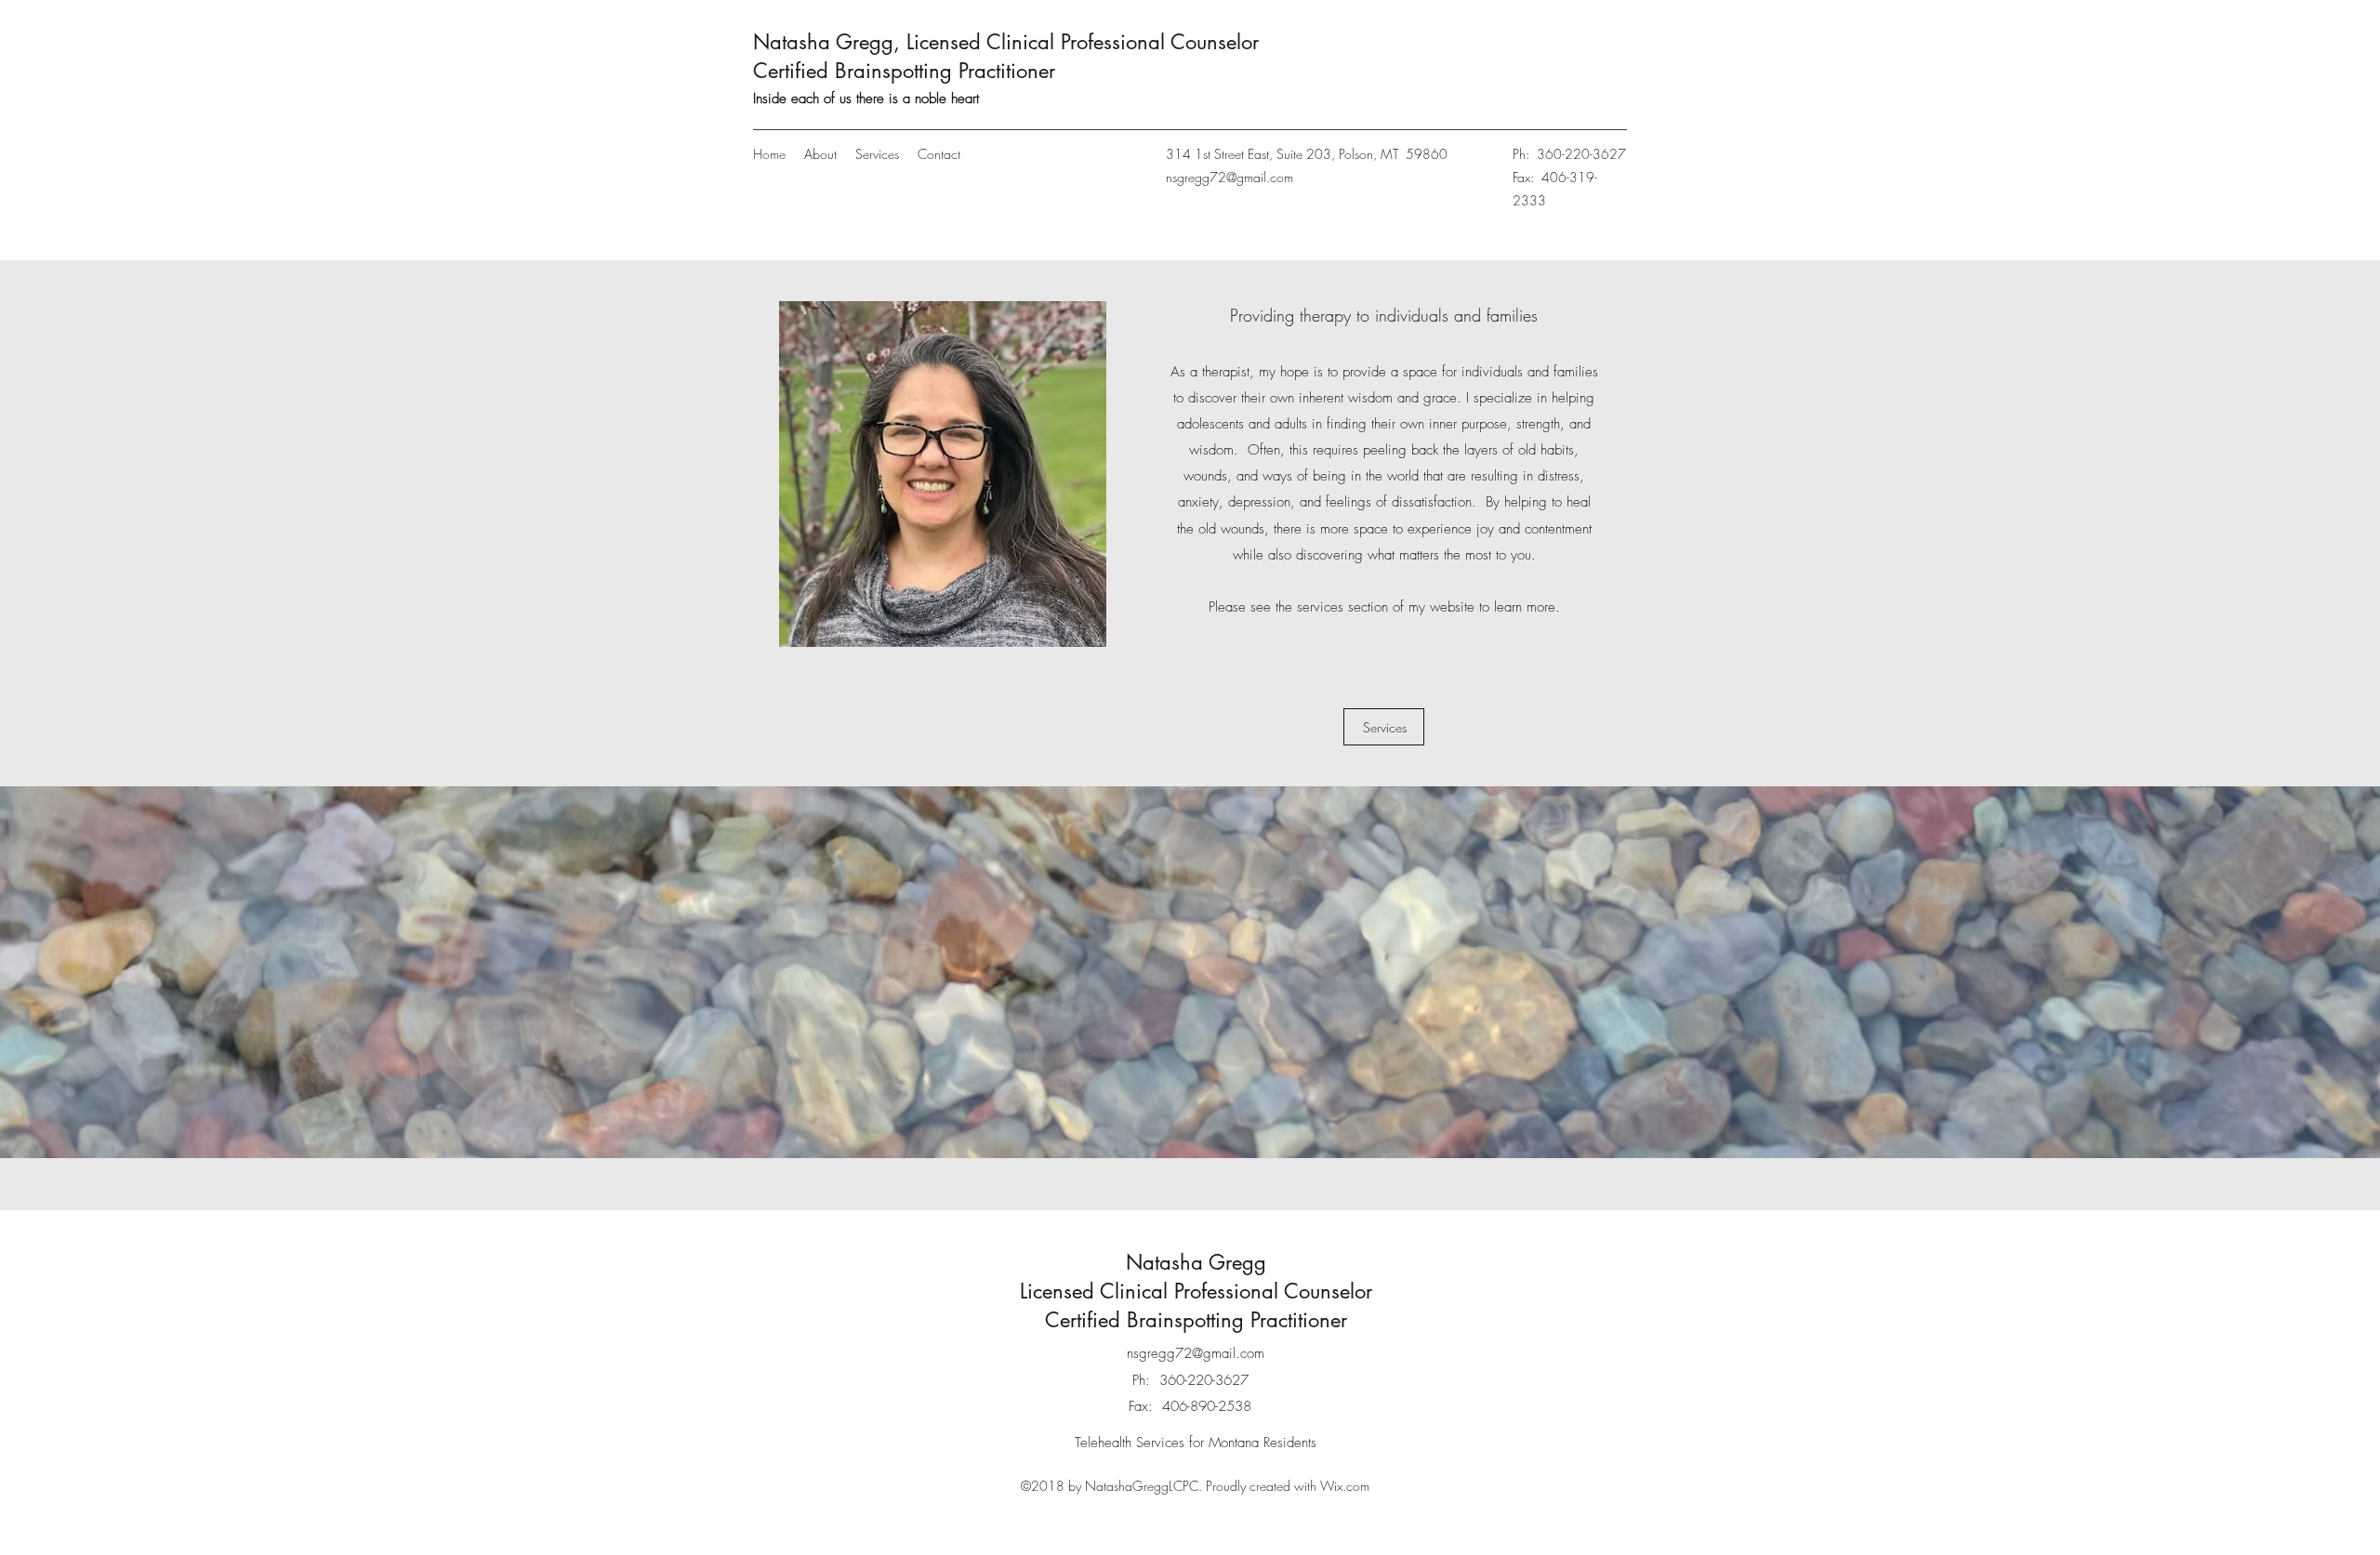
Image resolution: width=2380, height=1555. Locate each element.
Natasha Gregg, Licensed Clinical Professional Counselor (1006, 42)
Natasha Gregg (1196, 1262)
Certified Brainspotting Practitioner (904, 71)
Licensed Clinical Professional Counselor (1196, 1291)
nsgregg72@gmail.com (1230, 177)
